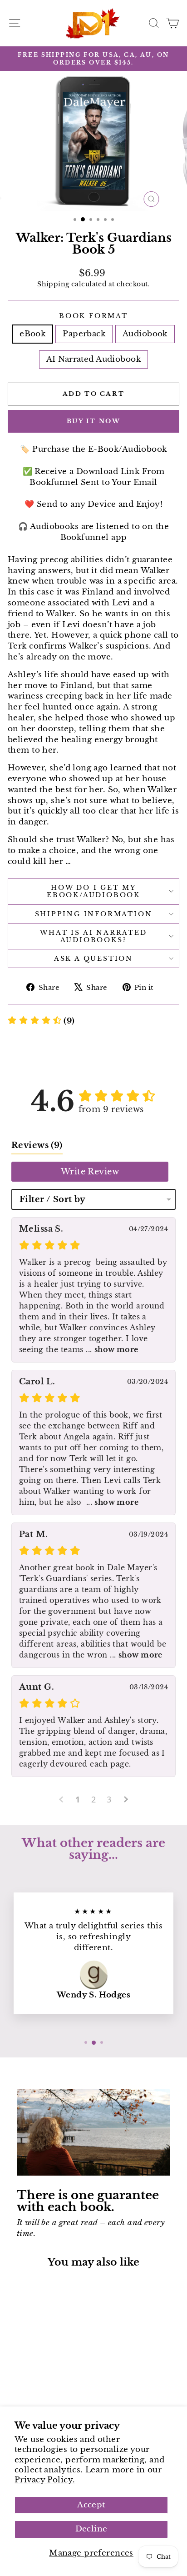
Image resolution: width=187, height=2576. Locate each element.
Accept (91, 2505)
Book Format (93, 316)
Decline (91, 2529)
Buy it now (94, 421)
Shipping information (94, 914)
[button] (41, 1021)
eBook (32, 334)
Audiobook (145, 334)
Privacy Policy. (45, 2480)
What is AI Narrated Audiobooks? (93, 936)
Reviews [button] (37, 1145)
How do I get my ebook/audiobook (93, 891)
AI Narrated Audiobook (93, 359)
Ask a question (93, 959)
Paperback (84, 334)
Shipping (53, 284)
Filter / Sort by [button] (53, 1199)
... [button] (111, 1349)
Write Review (90, 1172)
